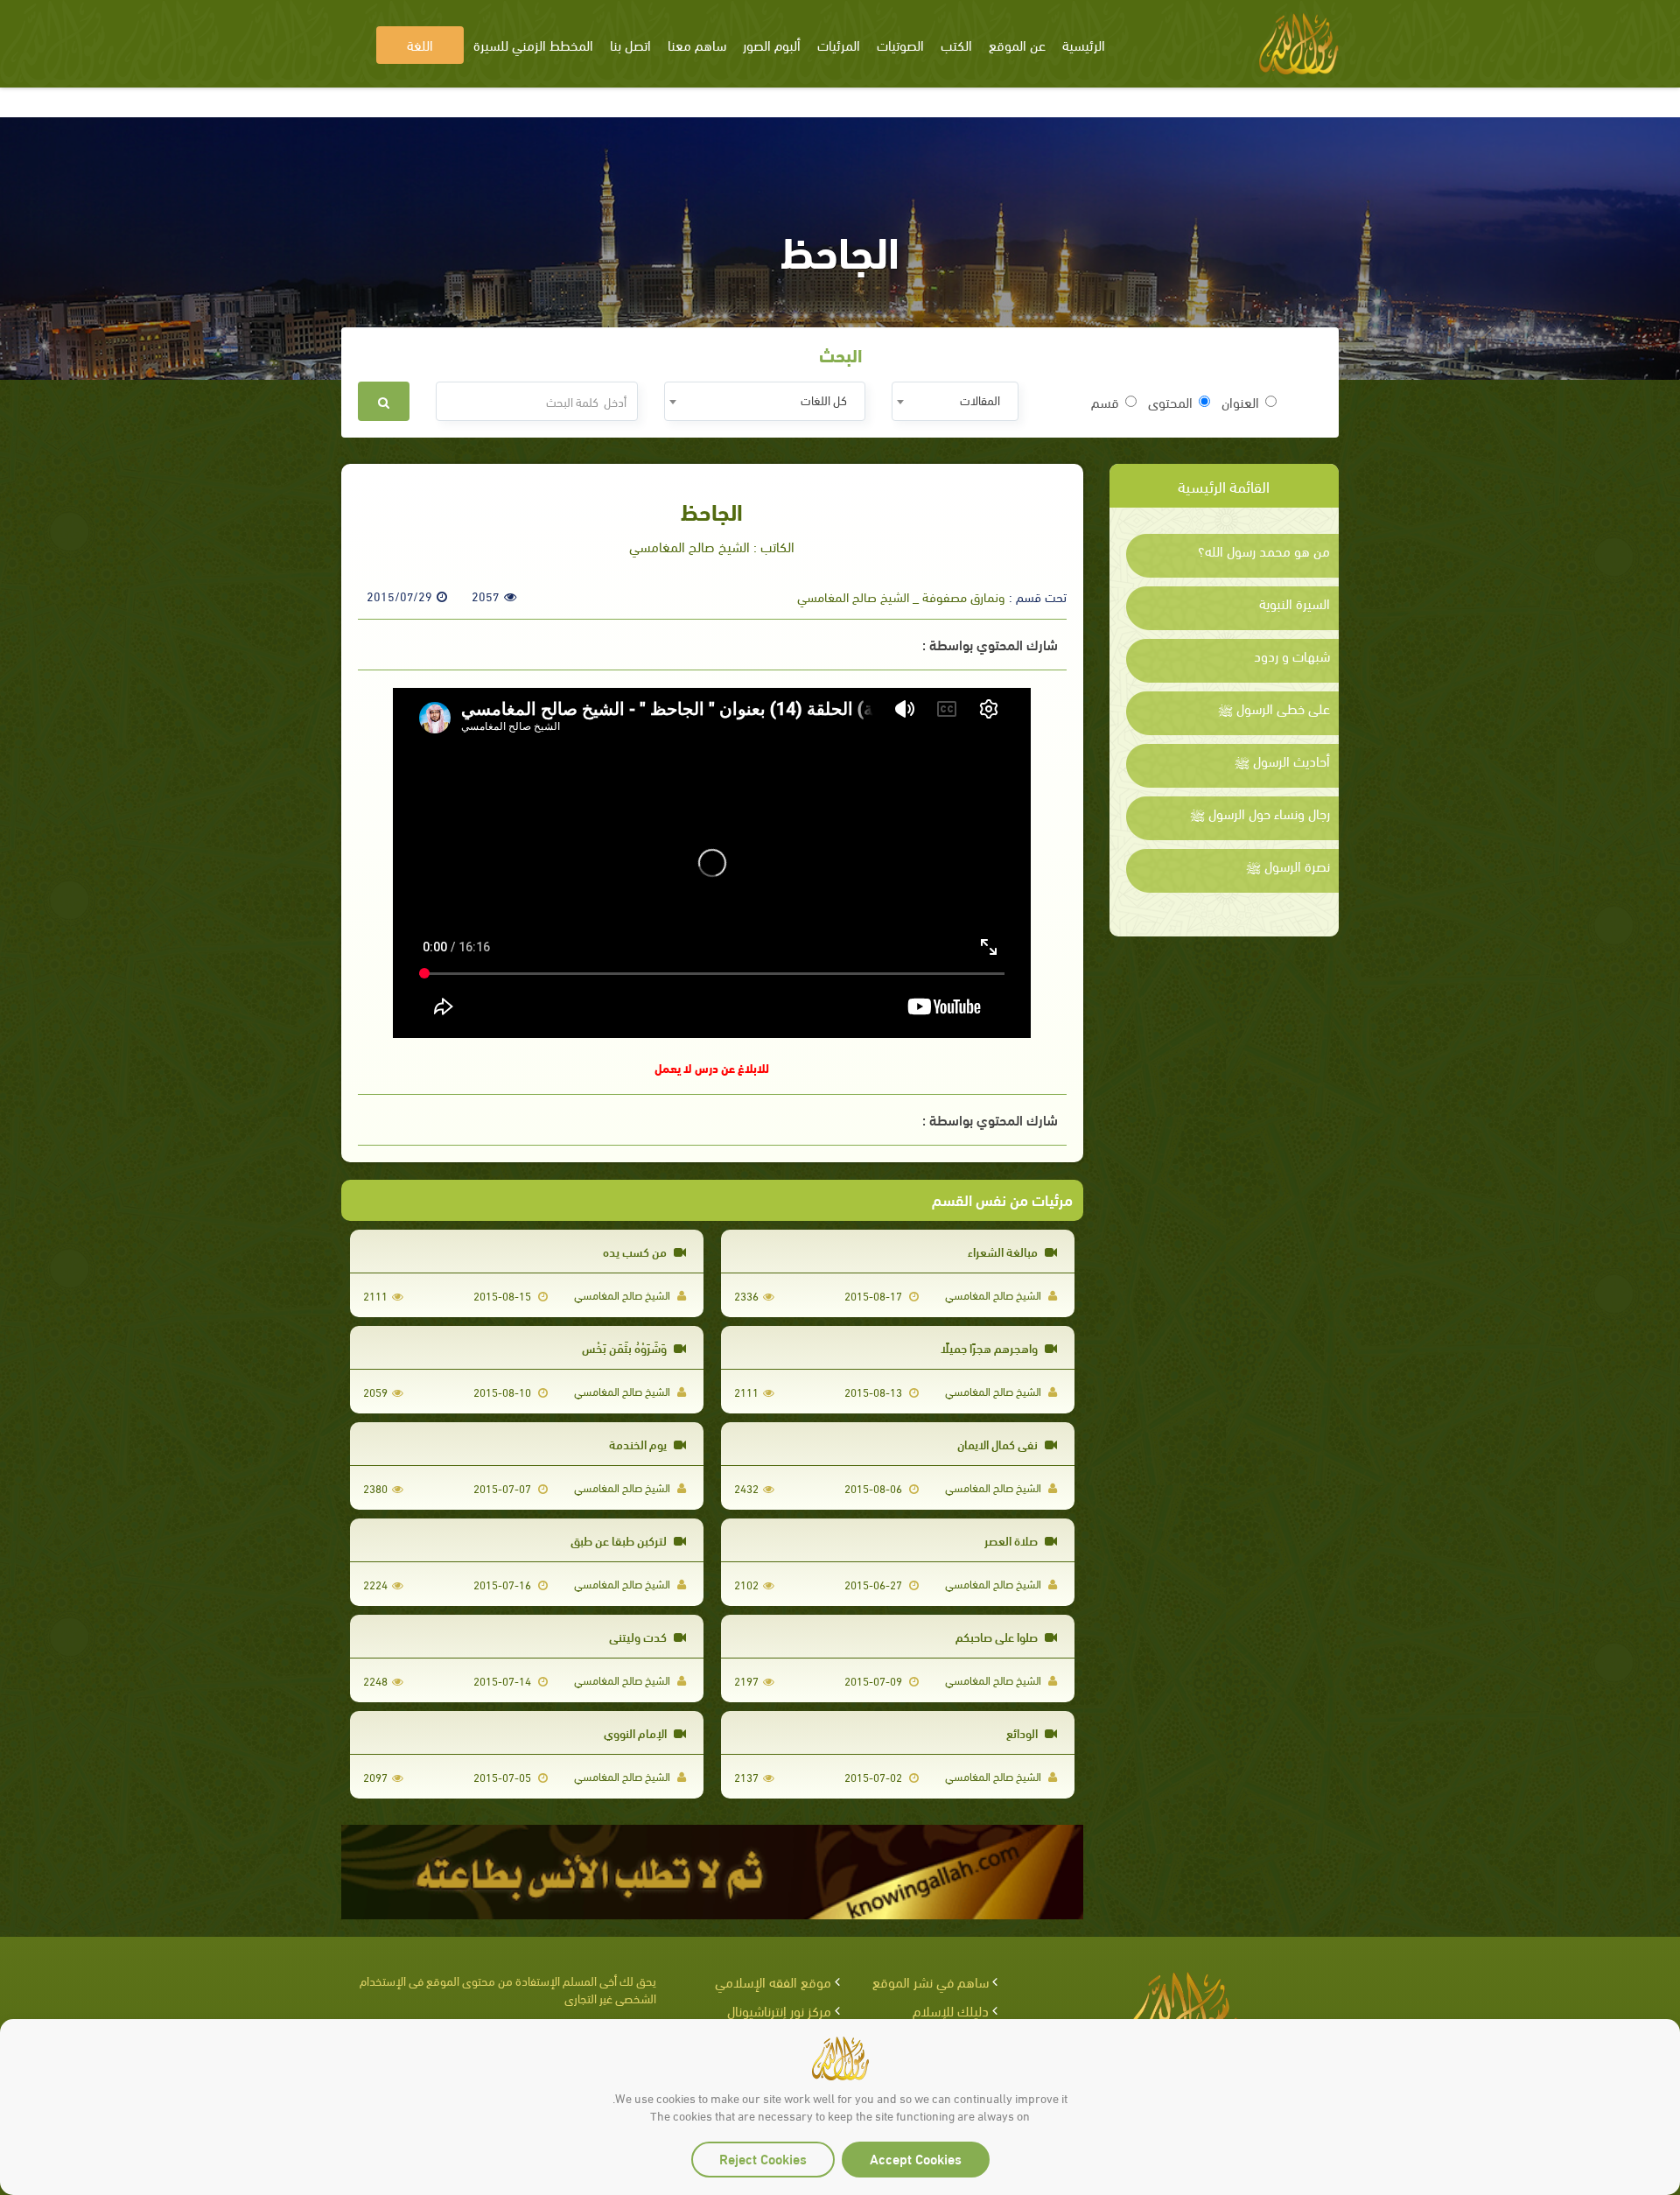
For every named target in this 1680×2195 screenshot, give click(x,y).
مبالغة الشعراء (1004, 1251)
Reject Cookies (763, 2158)
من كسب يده (636, 1251)
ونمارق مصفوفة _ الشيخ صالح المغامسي (901, 596)
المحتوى (1170, 402)
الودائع (1023, 1732)
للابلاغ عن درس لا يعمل (712, 1067)
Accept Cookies (916, 2158)
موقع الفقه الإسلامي (773, 1981)
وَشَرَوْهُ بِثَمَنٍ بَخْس (626, 1347)
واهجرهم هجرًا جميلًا (990, 1347)
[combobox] (955, 401)
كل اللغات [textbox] (824, 400)
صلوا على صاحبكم (998, 1636)
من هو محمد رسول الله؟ (1264, 551)
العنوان (1240, 402)
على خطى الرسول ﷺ (1274, 708)
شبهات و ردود (1292, 656)
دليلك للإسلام (951, 2010)
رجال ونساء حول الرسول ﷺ (1260, 813)
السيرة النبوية (1295, 603)
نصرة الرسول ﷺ (1288, 866)
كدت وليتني (639, 1636)
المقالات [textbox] (980, 400)
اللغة (420, 44)
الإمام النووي (637, 1732)
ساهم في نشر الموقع (931, 1981)
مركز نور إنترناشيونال (779, 2010)
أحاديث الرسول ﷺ (1282, 761)
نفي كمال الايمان (999, 1444)
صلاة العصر (1012, 1540)
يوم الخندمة (639, 1444)
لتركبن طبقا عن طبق (620, 1540)
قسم (1105, 402)
